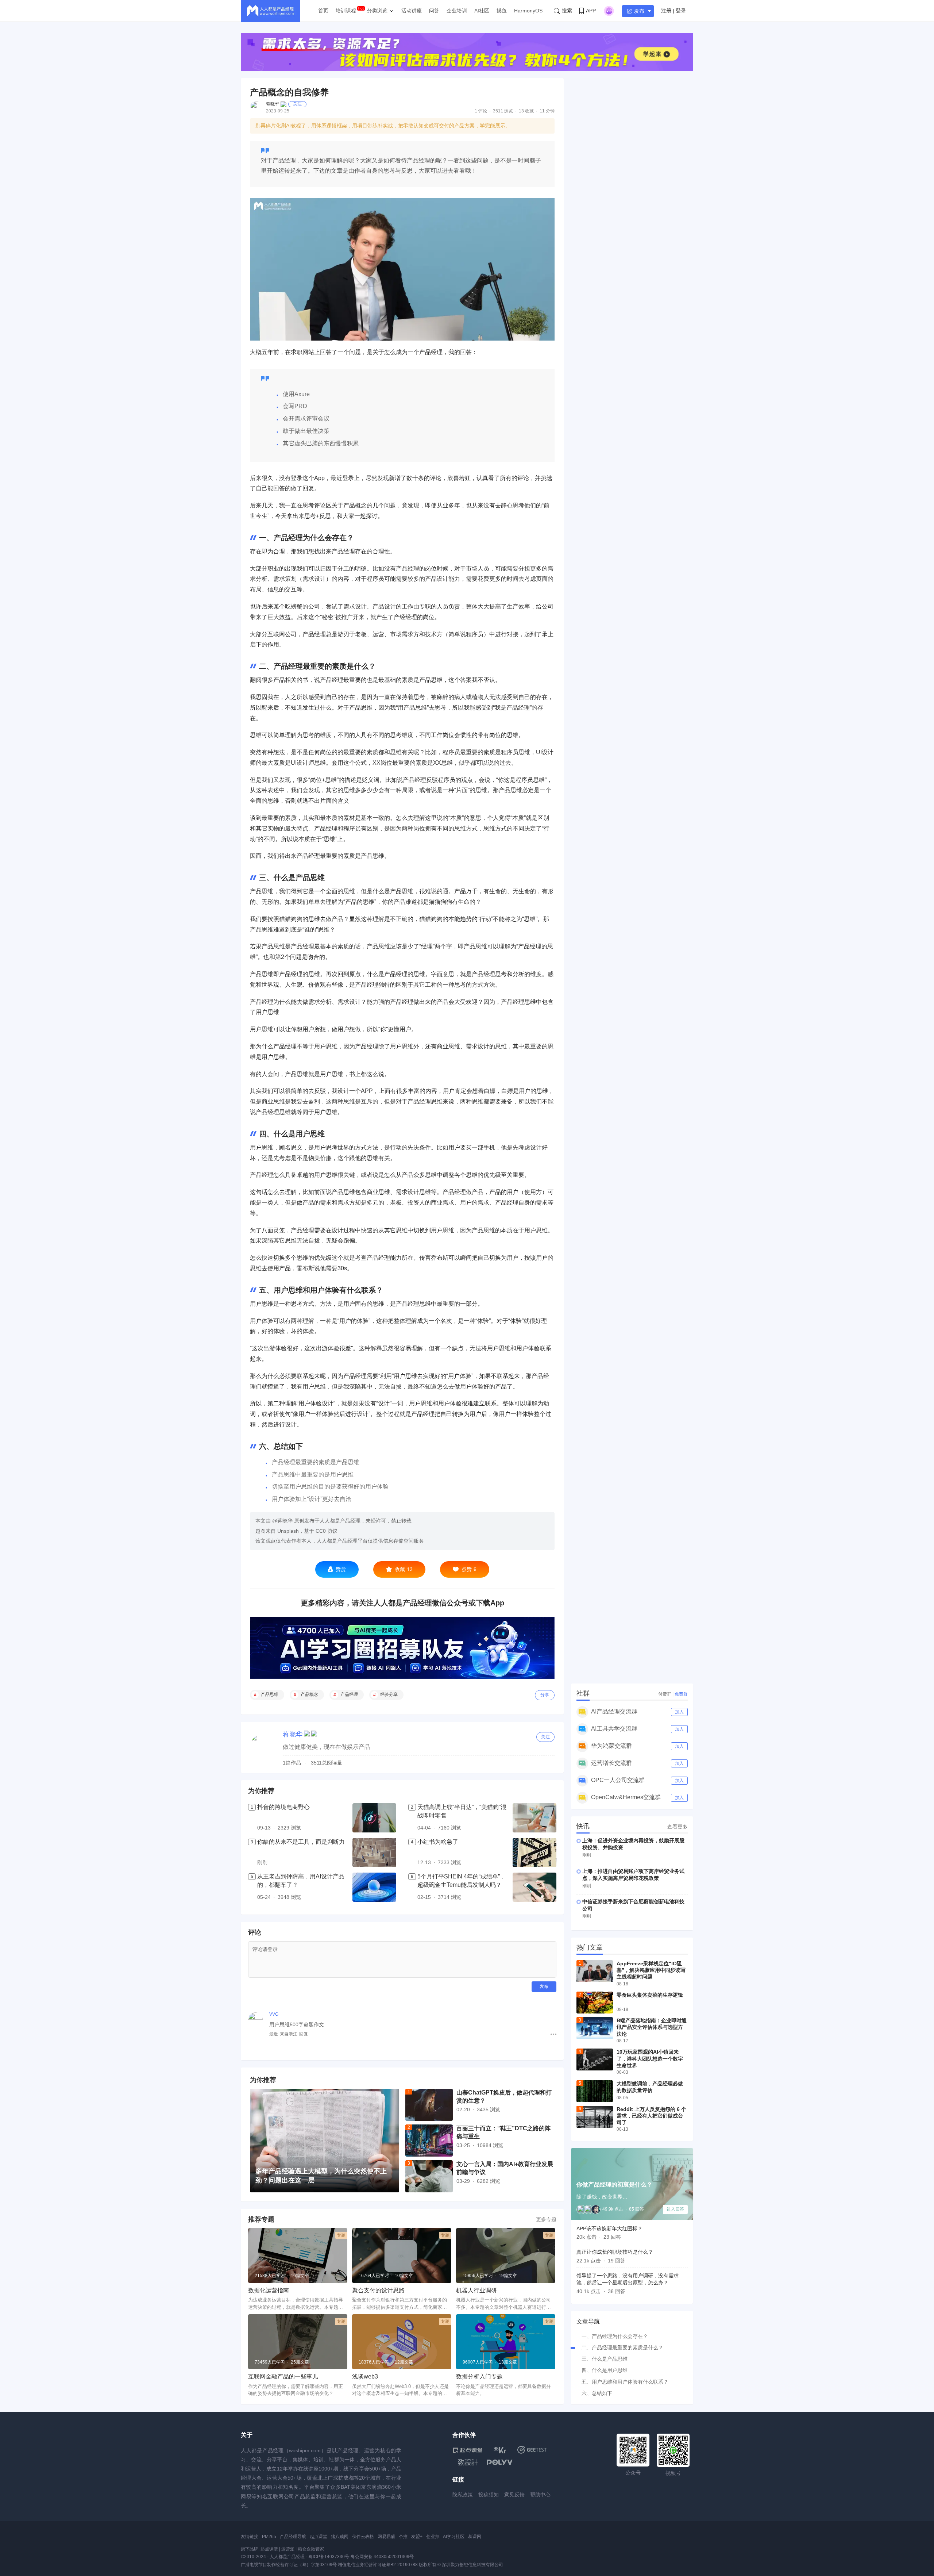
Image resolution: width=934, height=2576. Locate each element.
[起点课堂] (468, 2450)
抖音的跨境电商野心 (283, 1807)
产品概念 (309, 1694)
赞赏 (341, 1569)
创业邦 (433, 2537)
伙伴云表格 (363, 2537)
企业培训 (457, 11)
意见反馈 (514, 2495)
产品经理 (349, 1694)
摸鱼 (502, 11)
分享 (545, 1695)
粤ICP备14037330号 (329, 2557)
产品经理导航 (293, 2537)
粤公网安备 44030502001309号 (382, 2557)
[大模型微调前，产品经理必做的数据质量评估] (595, 2091)
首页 (323, 11)
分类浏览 (377, 11)
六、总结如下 (597, 2393)
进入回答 (675, 2209)
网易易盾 (386, 2537)
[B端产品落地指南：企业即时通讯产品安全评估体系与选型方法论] (595, 2028)
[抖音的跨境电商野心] (374, 1818)
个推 (403, 2537)
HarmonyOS (528, 11)
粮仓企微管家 (311, 2549)
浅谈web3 (365, 2377)
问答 (434, 11)
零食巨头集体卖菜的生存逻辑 (650, 1995)
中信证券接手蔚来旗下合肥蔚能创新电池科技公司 (633, 1905)
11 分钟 (547, 111)
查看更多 (678, 1827)
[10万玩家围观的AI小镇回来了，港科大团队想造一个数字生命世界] (595, 2059)
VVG (274, 2014)
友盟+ (417, 2537)
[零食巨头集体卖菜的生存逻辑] (595, 2003)
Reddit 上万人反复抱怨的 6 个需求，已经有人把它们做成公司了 (651, 2116)
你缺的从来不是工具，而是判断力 (301, 1842)
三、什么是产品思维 (605, 2359)
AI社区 (482, 11)
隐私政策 (463, 2495)
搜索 (567, 11)
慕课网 (475, 2537)
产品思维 (270, 1694)
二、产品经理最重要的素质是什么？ (622, 2347)
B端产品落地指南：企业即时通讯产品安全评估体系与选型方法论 (652, 2027)
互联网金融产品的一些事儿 (283, 2377)
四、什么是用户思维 (605, 2370)
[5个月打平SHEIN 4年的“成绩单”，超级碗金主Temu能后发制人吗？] (534, 1887)
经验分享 (389, 1694)
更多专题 (546, 2219)
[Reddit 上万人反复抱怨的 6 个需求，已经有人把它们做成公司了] (595, 2117)
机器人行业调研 (476, 2290)
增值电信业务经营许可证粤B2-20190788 (378, 2565)
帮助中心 (540, 2495)
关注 (297, 104)
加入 (679, 1712)
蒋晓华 (273, 104)
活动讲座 (412, 11)
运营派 (288, 2549)
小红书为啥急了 (438, 1842)
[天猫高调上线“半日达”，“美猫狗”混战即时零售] (534, 1818)
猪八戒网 (340, 2537)
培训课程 (346, 11)
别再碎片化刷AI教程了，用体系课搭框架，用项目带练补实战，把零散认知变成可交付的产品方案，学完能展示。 (383, 126)
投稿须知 (489, 2495)
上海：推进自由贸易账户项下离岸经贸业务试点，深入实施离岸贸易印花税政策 (633, 1875)
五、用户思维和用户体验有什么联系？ (625, 2382)
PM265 (269, 2537)
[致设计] (468, 2462)
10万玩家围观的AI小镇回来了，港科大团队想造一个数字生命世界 (650, 2058)
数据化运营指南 (269, 2290)
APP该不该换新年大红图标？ (609, 2228)
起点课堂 (319, 2537)
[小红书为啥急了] (534, 1853)
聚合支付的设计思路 (378, 2290)
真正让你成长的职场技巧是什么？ (615, 2252)
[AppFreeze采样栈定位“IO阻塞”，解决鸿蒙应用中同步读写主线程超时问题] (595, 1971)
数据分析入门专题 (479, 2377)
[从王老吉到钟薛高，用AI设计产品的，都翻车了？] (374, 1887)
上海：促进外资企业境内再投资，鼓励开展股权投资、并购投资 (633, 1844)
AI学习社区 (454, 2537)
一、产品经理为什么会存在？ (615, 2336)
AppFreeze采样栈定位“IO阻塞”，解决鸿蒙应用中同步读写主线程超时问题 (651, 1970)
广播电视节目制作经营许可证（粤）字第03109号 (289, 2565)
